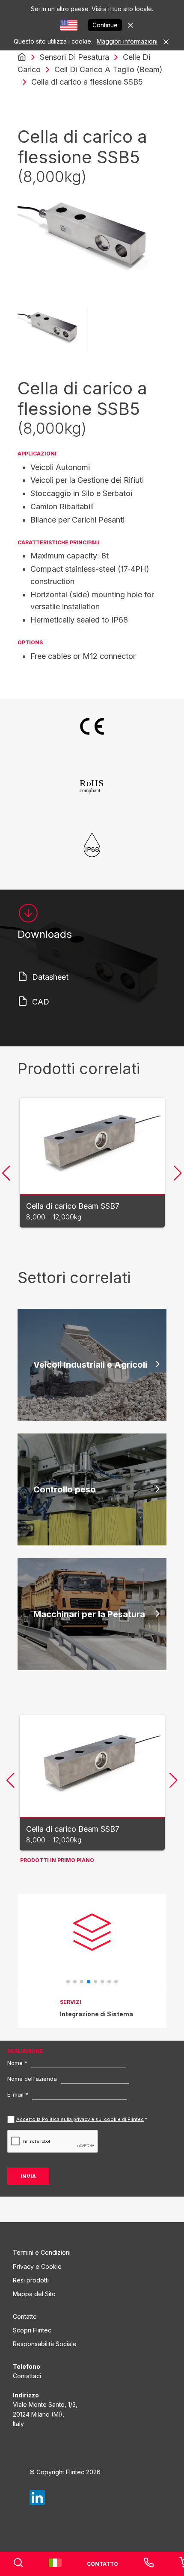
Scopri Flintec (32, 2330)
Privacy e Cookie (37, 2266)
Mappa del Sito (34, 2294)
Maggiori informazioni (127, 41)
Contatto (25, 2316)
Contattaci (27, 2376)
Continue (105, 25)
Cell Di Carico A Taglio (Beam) (108, 69)
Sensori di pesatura (74, 57)
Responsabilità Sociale (45, 2344)
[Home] (22, 57)
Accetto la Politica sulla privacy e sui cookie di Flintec (80, 2119)
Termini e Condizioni (42, 2252)
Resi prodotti (31, 2280)
